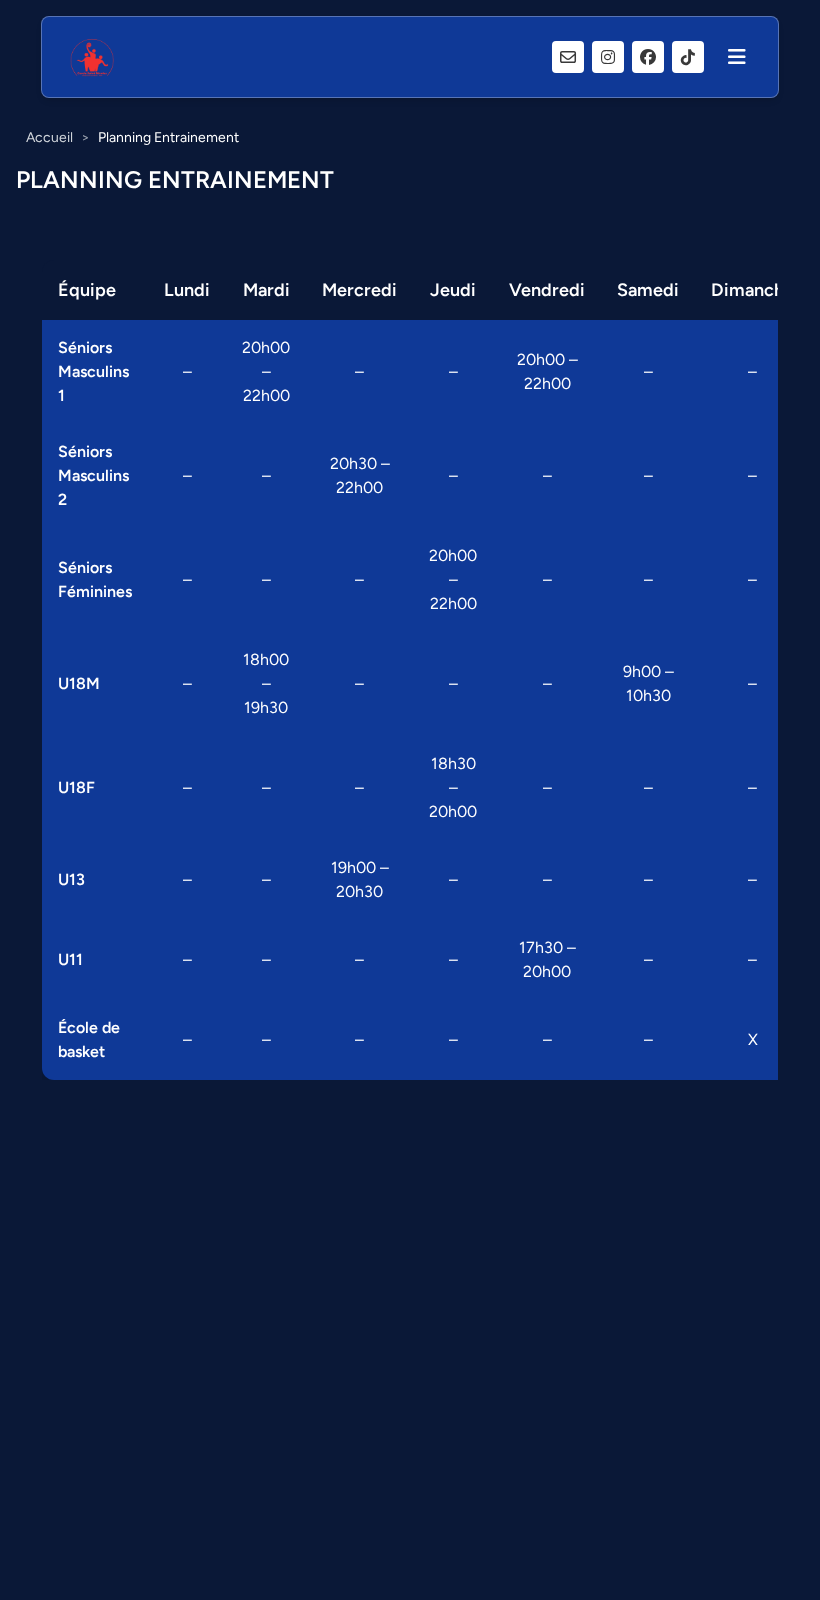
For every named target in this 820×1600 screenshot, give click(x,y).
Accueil (49, 137)
